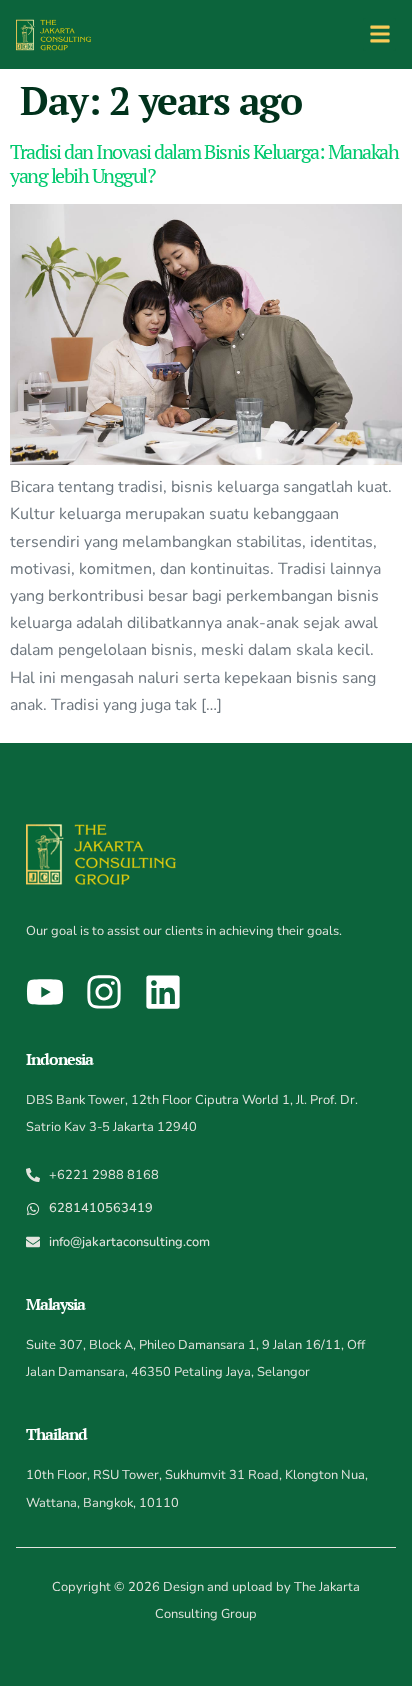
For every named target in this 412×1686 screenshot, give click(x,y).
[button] (379, 34)
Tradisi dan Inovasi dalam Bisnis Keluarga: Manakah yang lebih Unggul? (204, 163)
